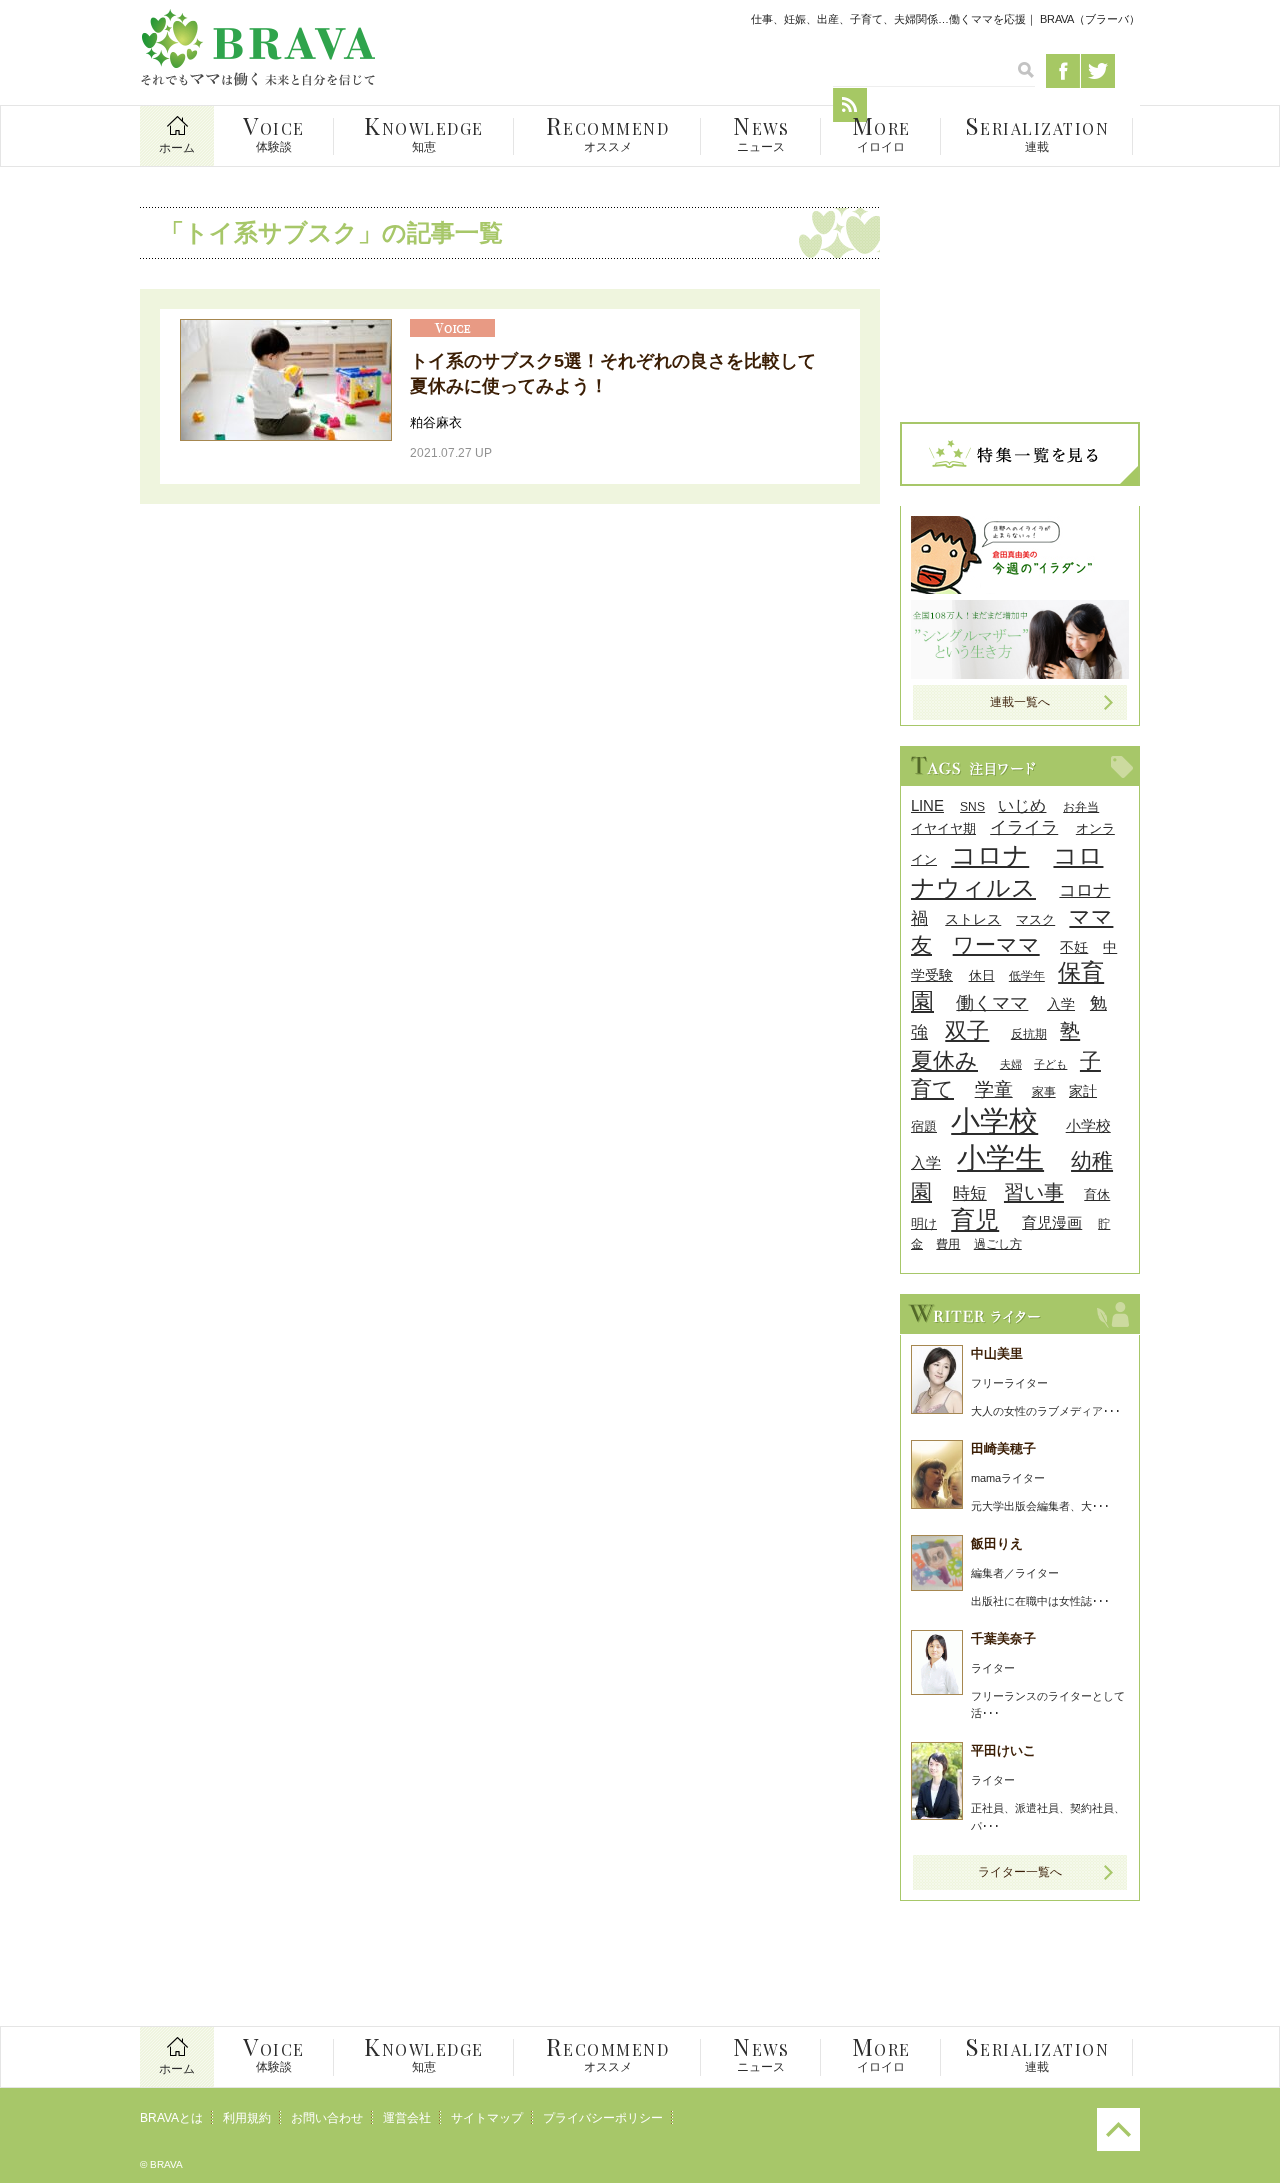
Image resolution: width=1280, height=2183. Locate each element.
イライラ (1024, 827)
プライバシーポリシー (603, 2118)
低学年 (1027, 975)
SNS (972, 806)
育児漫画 (1052, 1222)
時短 (970, 1193)
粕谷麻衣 (436, 422)
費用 (948, 1243)
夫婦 (1011, 1064)
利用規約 (247, 2118)
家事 (1044, 1091)
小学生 (1000, 1158)
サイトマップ (487, 2118)
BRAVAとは (171, 2118)
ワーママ (996, 944)
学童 (994, 1089)
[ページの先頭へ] (1118, 2147)
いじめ (1022, 805)
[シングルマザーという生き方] (1020, 673)
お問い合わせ (327, 2118)
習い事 (1034, 1192)
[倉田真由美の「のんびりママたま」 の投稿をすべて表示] (1020, 588)
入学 (1061, 1004)
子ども (1050, 1064)
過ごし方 (998, 1243)
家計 (1083, 1091)
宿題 (924, 1126)
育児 (975, 1219)
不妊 (1074, 947)
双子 (967, 1030)
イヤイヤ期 (943, 828)
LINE (927, 805)
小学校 (994, 1120)
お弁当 (1081, 806)
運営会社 (407, 2118)
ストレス (973, 919)
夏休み (944, 1060)
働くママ (992, 1002)
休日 (982, 975)
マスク (1035, 919)
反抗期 (1029, 1033)
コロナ (990, 855)
